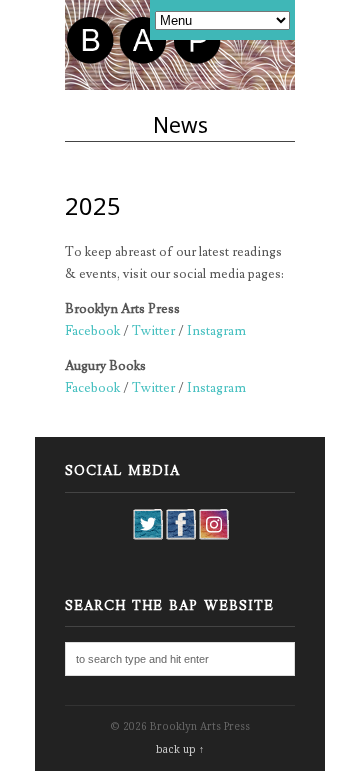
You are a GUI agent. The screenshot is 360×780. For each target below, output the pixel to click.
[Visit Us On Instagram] (213, 536)
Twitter (153, 331)
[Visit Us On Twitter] (147, 536)
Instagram (216, 331)
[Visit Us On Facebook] (180, 536)
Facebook (92, 331)
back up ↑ (180, 749)
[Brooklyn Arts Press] (145, 62)
